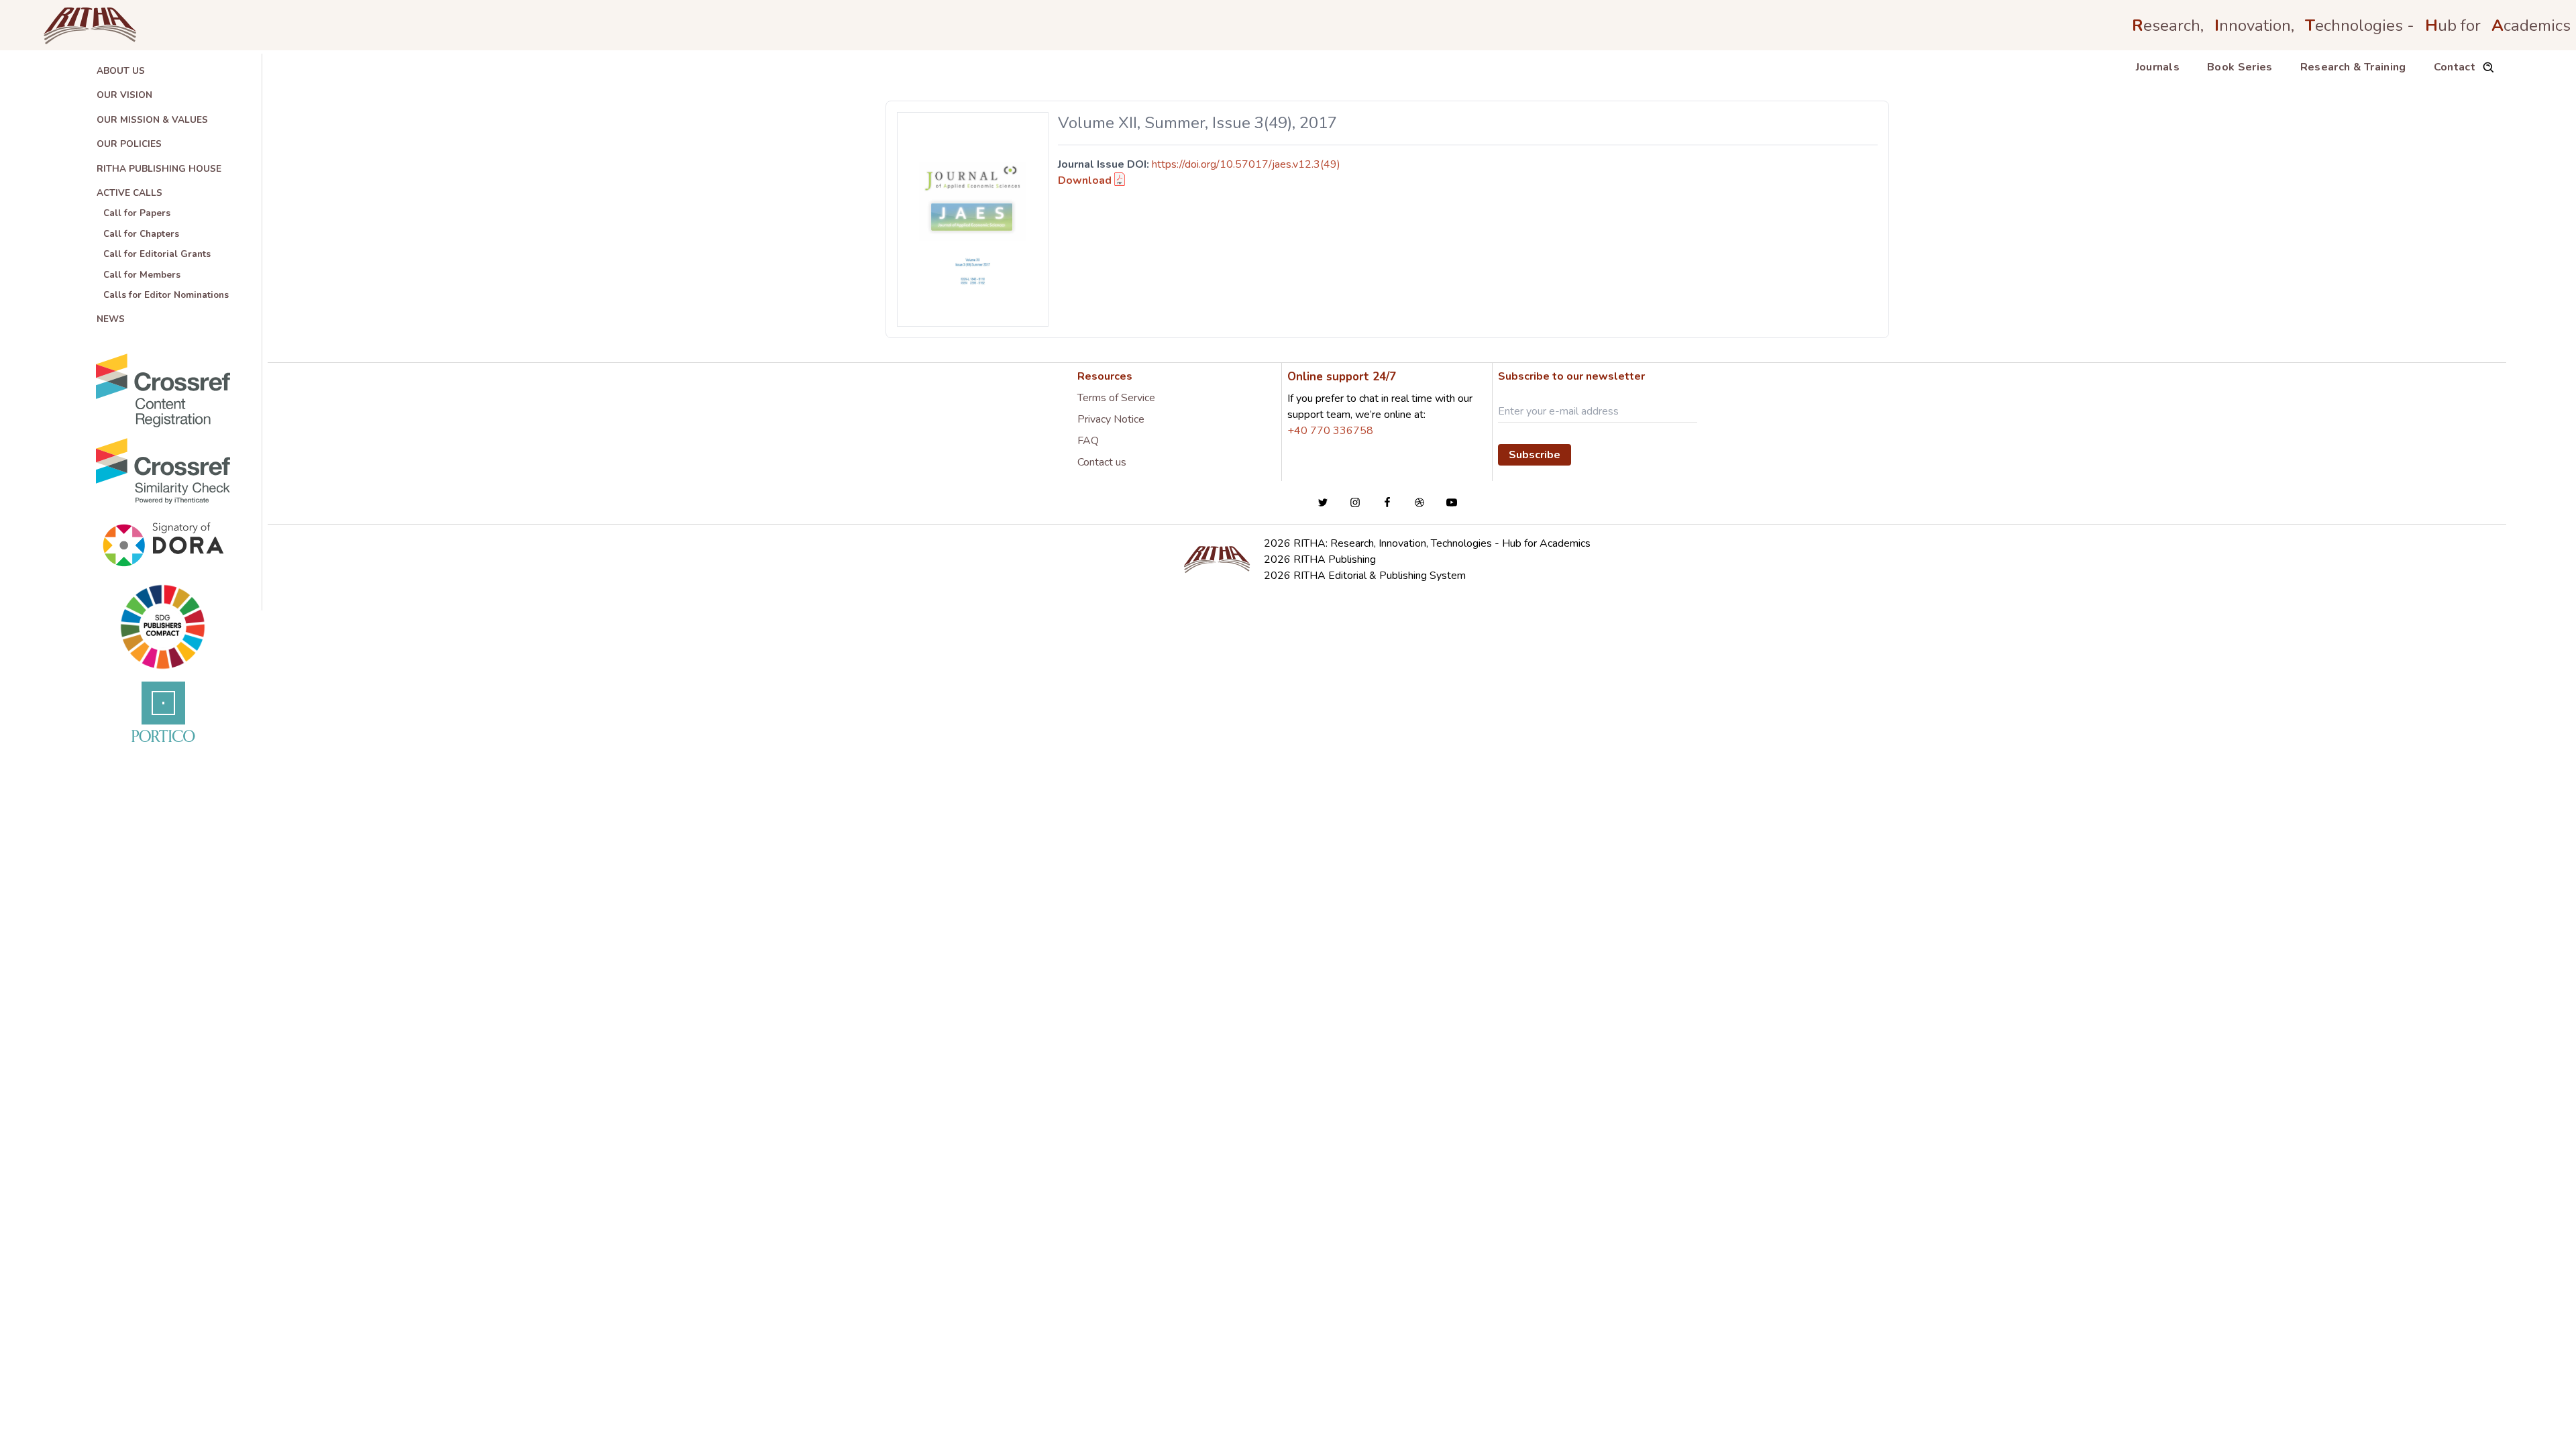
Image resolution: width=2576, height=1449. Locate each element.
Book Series (2240, 67)
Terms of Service (1116, 398)
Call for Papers (137, 213)
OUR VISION (124, 95)
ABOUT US (121, 71)
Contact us (1102, 462)
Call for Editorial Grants (157, 254)
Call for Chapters (141, 234)
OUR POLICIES (129, 144)
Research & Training (2353, 67)
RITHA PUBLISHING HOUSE (159, 169)
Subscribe (1535, 455)
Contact (2455, 67)
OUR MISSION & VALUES (152, 120)
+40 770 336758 (1330, 431)
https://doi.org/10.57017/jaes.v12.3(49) (1246, 164)
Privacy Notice (1111, 419)
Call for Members (142, 275)
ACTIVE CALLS (129, 193)
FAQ (1088, 441)
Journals (2158, 67)
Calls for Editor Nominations (166, 295)
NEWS (111, 319)
